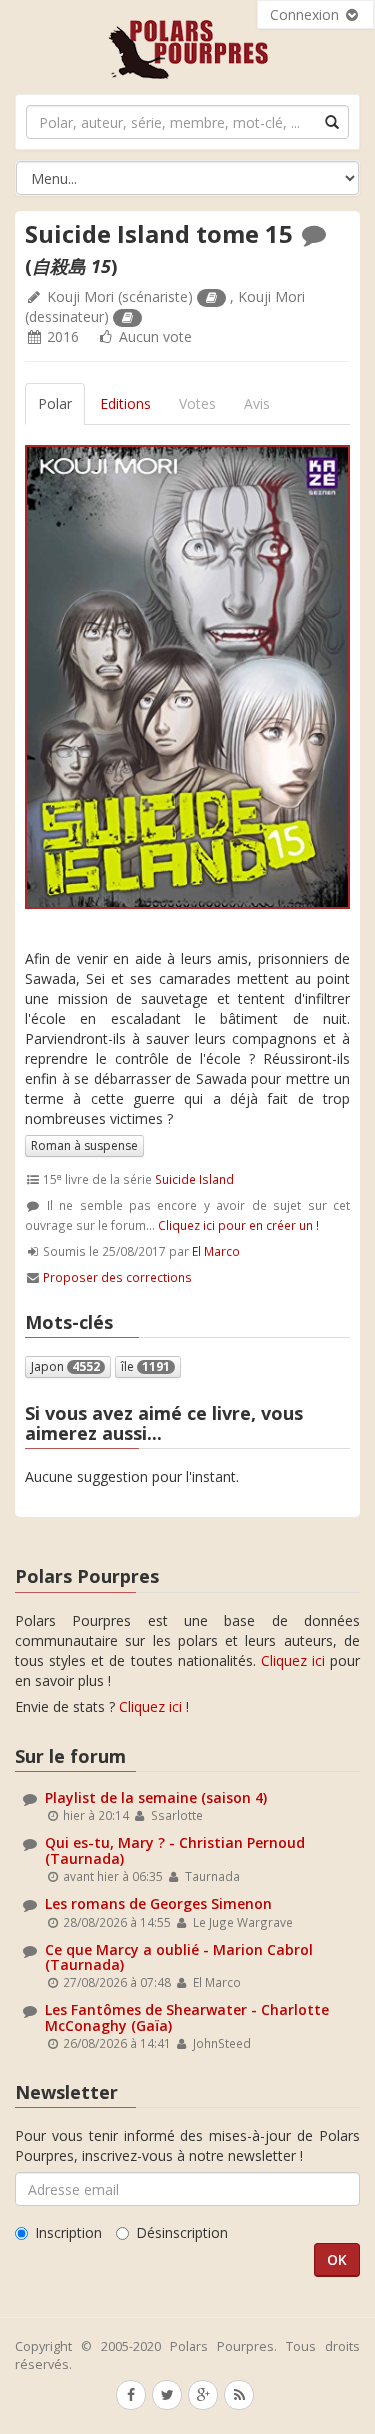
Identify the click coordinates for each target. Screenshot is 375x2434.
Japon (65, 1366)
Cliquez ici (293, 1660)
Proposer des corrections (117, 1277)
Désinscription (182, 2232)
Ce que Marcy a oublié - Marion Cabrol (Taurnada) (179, 1957)
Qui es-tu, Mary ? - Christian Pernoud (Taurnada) (175, 1850)
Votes (197, 403)
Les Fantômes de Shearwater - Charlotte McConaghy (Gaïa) (187, 2017)
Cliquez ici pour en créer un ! (238, 1225)
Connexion (306, 14)
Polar (55, 403)
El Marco (216, 1251)
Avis (257, 403)
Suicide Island (194, 1179)
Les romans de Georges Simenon (158, 1903)
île (145, 1366)
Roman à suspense (84, 1145)
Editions (125, 403)
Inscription (68, 2232)
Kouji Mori (80, 296)
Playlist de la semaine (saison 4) (156, 1797)
